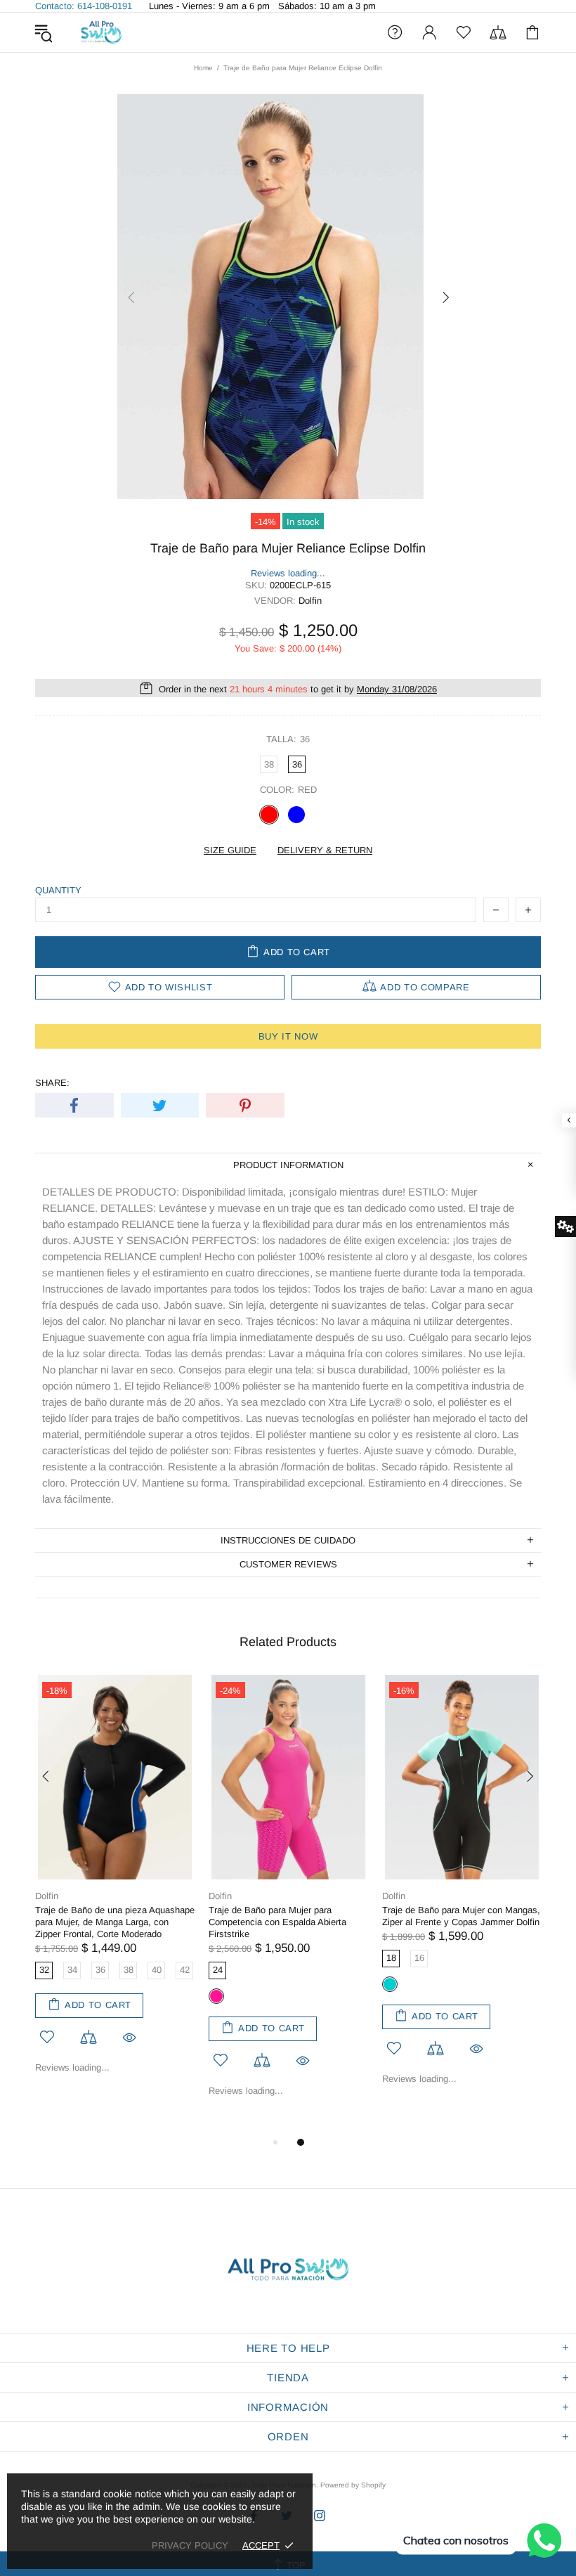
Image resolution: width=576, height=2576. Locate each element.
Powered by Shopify (353, 2485)
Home (203, 68)
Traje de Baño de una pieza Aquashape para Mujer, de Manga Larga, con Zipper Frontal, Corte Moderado (115, 1922)
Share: (52, 1083)
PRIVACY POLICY (190, 2545)
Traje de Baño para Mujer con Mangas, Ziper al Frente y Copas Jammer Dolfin (461, 1916)
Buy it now (288, 1036)
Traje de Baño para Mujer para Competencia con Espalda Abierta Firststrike (277, 1922)
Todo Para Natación (101, 32)
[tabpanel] (115, 1885)
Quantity (58, 890)
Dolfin (47, 1896)
